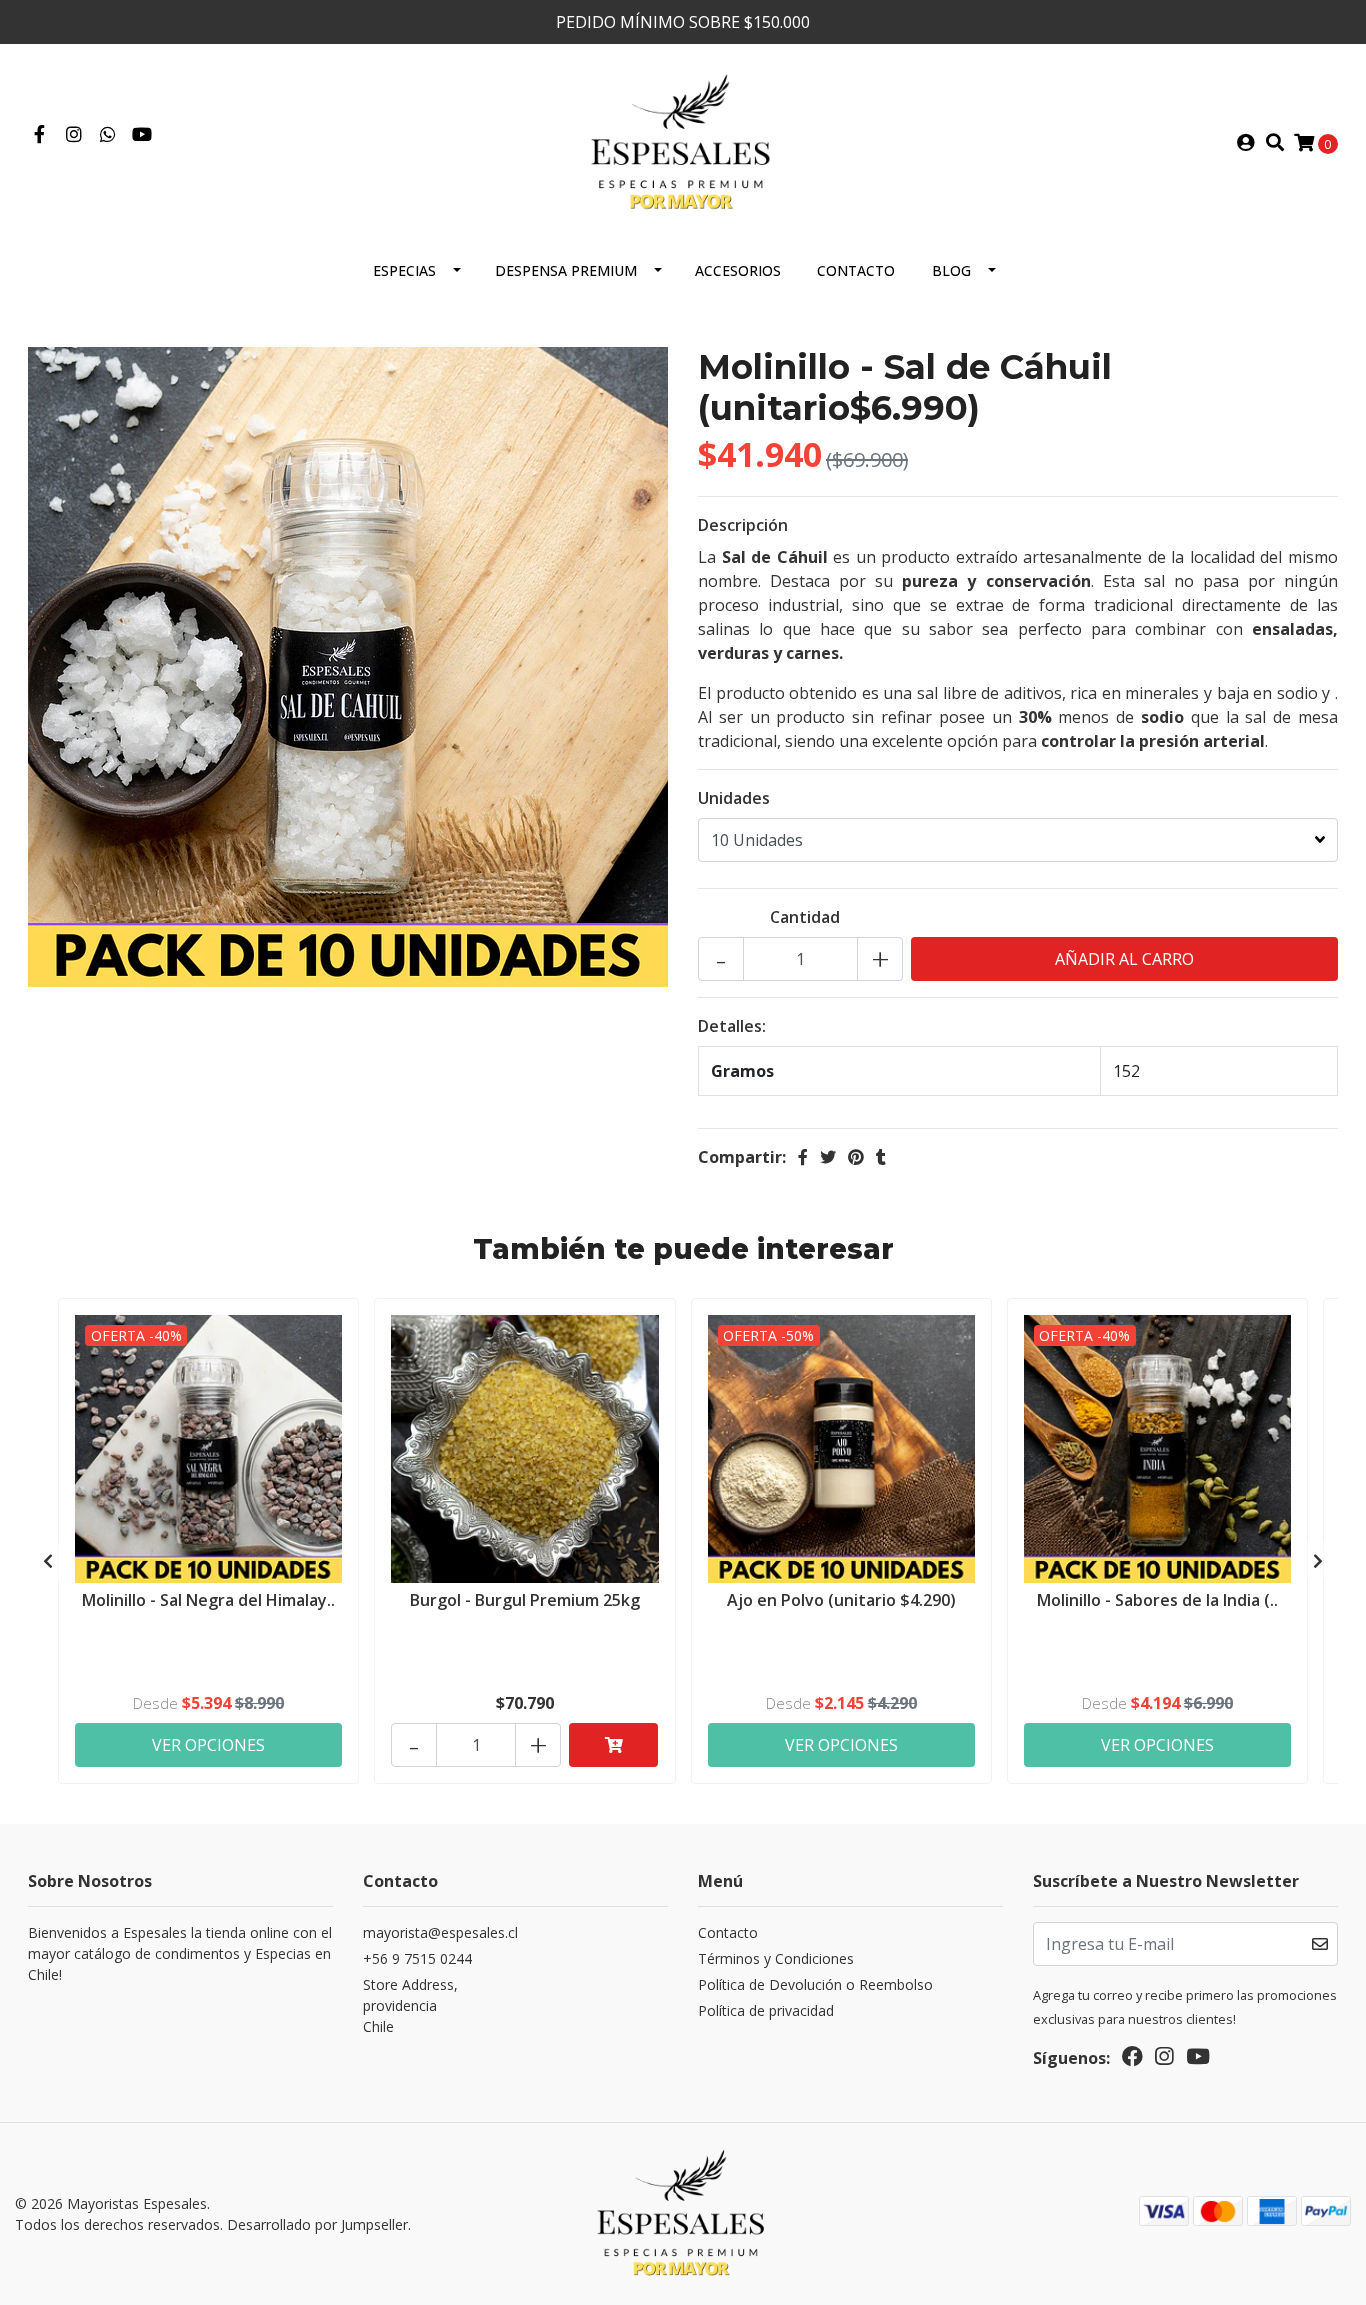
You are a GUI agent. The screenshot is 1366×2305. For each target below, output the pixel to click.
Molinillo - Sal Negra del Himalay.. (208, 1600)
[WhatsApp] (108, 135)
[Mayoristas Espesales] (683, 141)
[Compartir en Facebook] (803, 1157)
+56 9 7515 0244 (417, 1958)
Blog (951, 270)
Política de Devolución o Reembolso (815, 1984)
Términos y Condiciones (776, 1958)
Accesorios (738, 270)
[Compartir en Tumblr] (881, 1157)
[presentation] (48, 1561)
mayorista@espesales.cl (440, 1932)
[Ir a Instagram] (74, 135)
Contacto (856, 270)
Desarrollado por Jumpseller (317, 2224)
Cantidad (805, 917)
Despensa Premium (566, 270)
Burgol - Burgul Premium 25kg (525, 1600)
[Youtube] (142, 135)
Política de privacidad (766, 2010)
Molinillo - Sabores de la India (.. (1157, 1600)
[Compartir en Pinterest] (856, 1157)
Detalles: (732, 1026)
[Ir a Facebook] (39, 135)
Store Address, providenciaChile (410, 2005)
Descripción (743, 525)
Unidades (734, 798)
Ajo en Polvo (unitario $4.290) (841, 1600)
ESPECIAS (404, 270)
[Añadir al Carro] (613, 1745)
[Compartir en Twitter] (828, 1157)
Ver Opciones (208, 1745)
